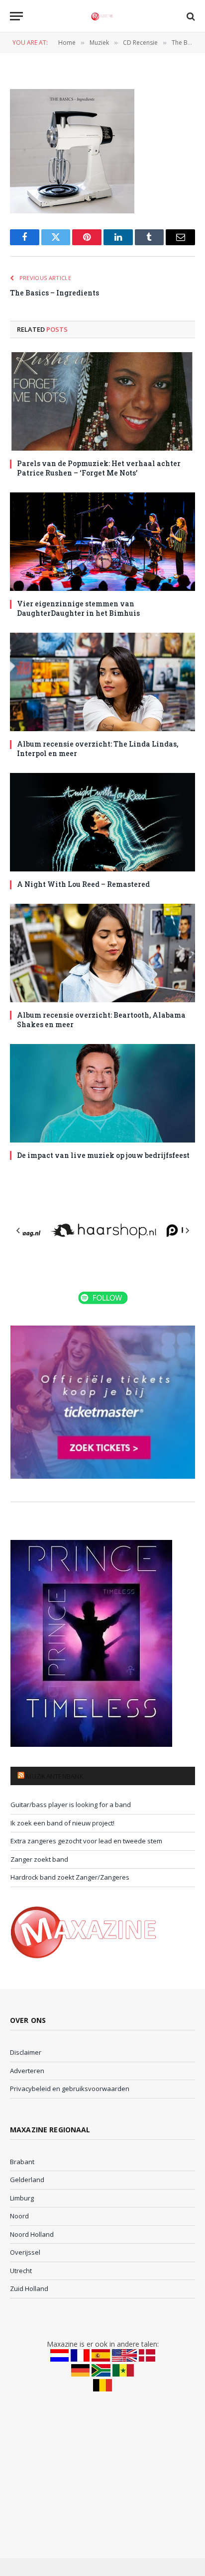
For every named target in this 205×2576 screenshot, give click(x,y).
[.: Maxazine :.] (102, 16)
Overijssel (25, 2252)
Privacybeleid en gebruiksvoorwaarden (70, 2089)
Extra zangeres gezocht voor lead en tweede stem (86, 1841)
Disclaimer (26, 2052)
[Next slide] (187, 1231)
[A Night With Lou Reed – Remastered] (102, 822)
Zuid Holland (29, 2289)
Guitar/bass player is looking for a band (71, 1805)
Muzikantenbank (55, 1776)
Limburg (22, 2198)
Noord (19, 2216)
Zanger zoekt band (39, 1859)
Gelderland (27, 2180)
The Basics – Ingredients (54, 293)
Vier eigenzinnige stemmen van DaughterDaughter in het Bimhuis (78, 608)
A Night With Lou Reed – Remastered (83, 884)
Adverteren (27, 2071)
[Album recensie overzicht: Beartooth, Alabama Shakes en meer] (102, 953)
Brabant (22, 2162)
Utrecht (21, 2271)
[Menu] (16, 16)
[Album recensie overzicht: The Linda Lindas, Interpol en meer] (102, 682)
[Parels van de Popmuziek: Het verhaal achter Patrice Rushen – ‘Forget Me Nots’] (102, 401)
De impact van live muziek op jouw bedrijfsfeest (103, 1155)
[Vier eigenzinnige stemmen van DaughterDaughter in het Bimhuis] (102, 542)
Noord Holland (32, 2234)
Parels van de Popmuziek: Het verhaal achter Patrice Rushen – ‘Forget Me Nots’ (99, 468)
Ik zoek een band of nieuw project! (62, 1823)
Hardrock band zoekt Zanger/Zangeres (70, 1877)
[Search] (190, 16)
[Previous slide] (18, 1231)
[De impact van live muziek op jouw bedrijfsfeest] (102, 1093)
